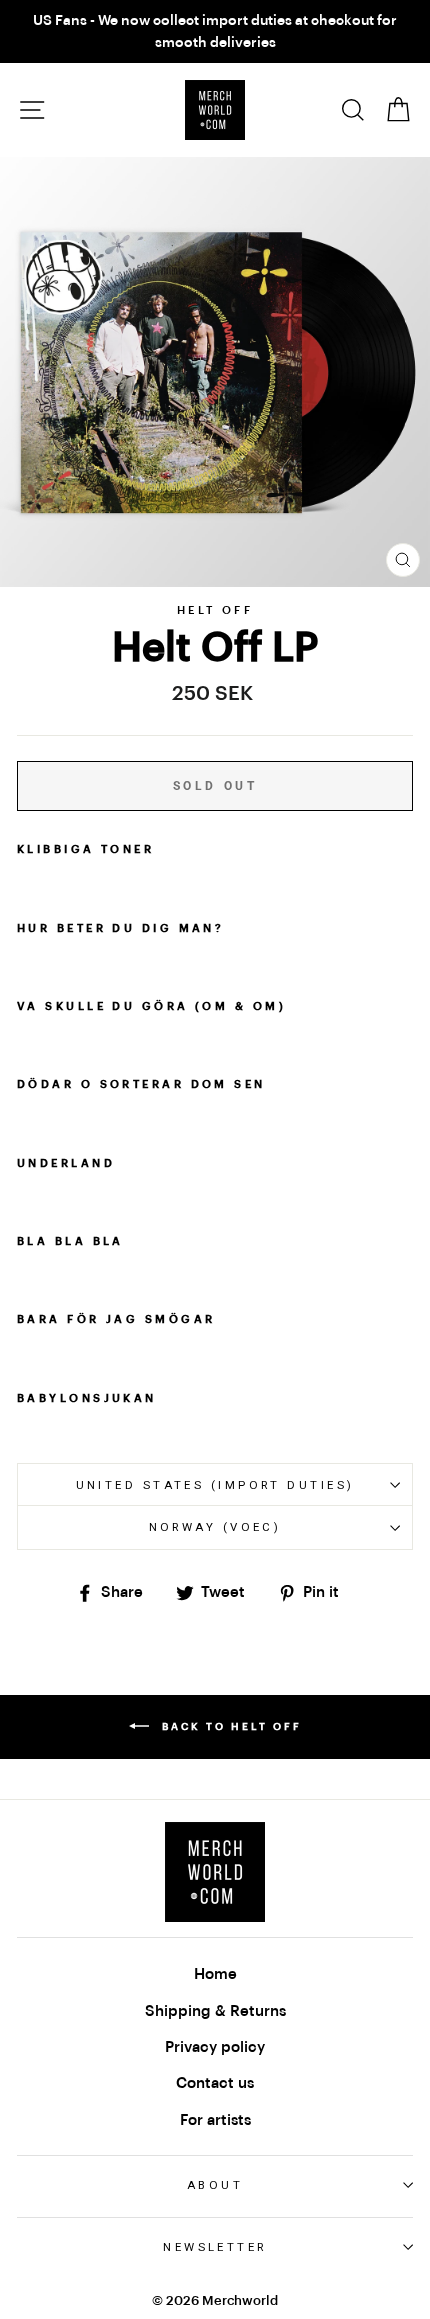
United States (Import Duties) (215, 1485)
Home (215, 1974)
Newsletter (214, 2247)
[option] (215, 31)
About (215, 2185)
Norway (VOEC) (215, 1527)
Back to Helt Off (229, 1727)
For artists (215, 2120)
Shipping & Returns (215, 2011)
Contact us (215, 2083)
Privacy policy (215, 2047)
